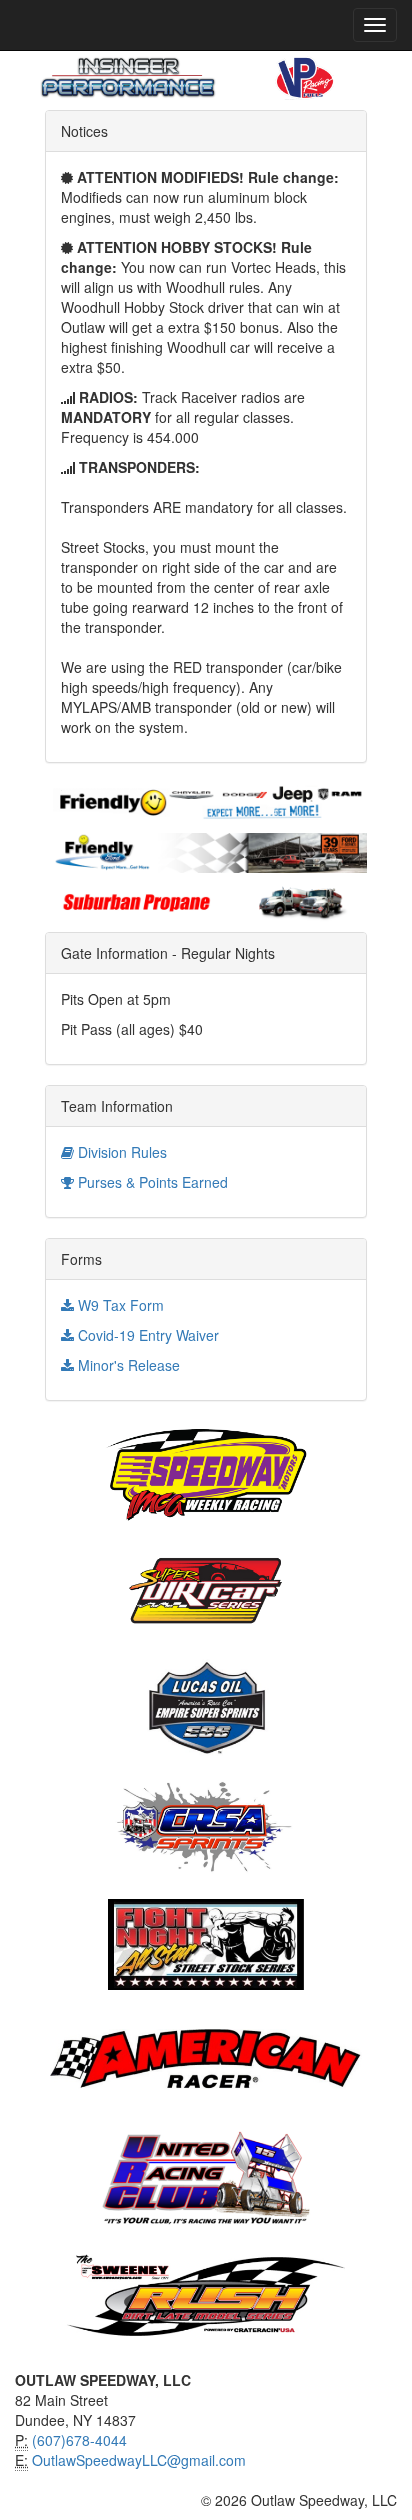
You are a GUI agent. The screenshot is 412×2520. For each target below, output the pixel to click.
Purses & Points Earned (151, 1182)
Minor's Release (127, 1365)
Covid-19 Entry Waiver (146, 1335)
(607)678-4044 (79, 2440)
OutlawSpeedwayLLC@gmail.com (139, 2460)
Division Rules (120, 1152)
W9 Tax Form (119, 1305)
